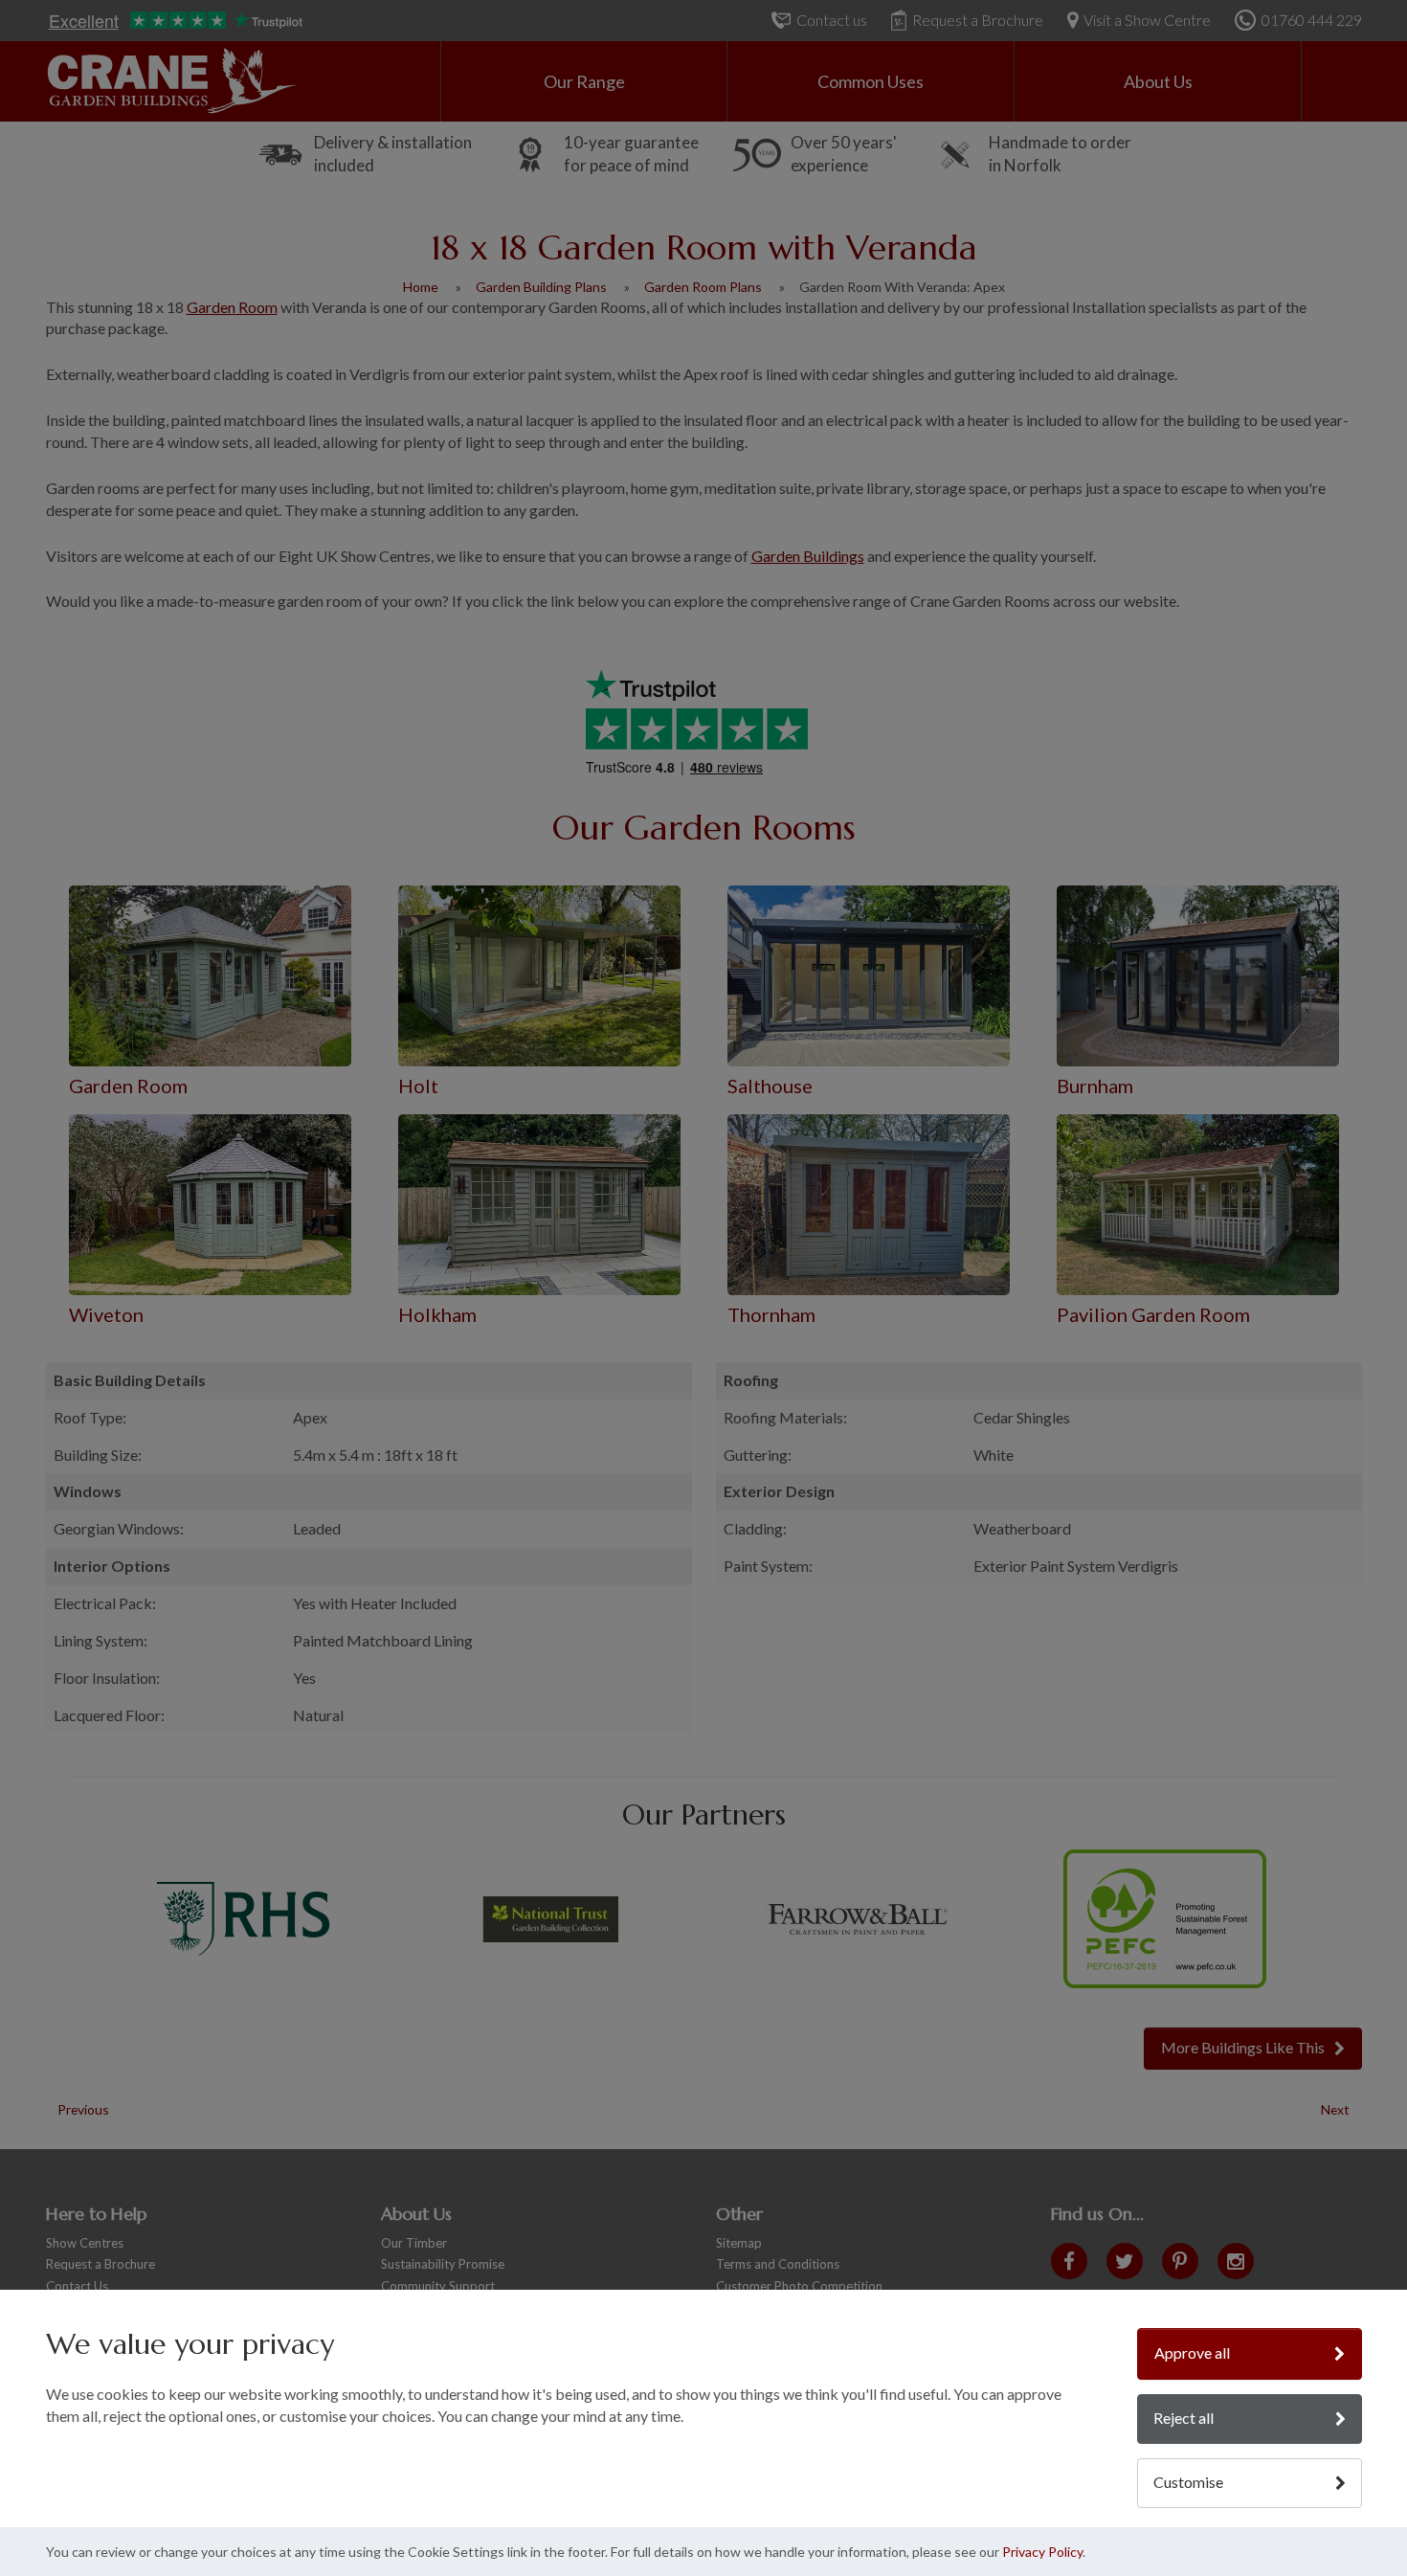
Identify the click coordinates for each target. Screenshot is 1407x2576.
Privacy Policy (1042, 2552)
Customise (1188, 2482)
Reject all (1184, 2418)
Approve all (1192, 2352)
